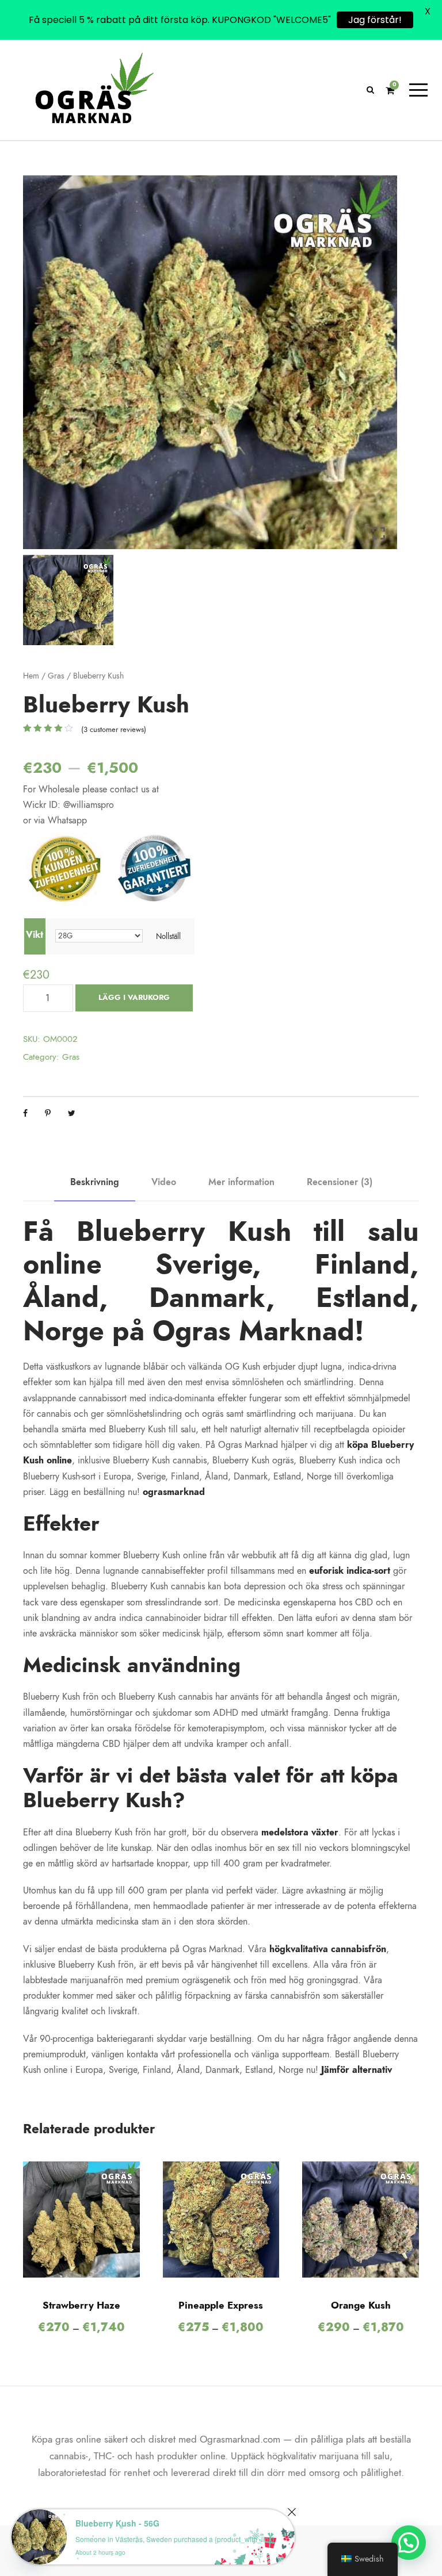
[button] (409, 2543)
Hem (31, 676)
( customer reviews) (114, 730)
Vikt (35, 935)
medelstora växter (300, 1833)
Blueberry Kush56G (117, 2523)
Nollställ (168, 936)
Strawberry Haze (81, 2305)
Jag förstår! (375, 20)
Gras (56, 676)
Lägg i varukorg (134, 998)
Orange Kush (361, 2305)
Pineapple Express (221, 2305)
